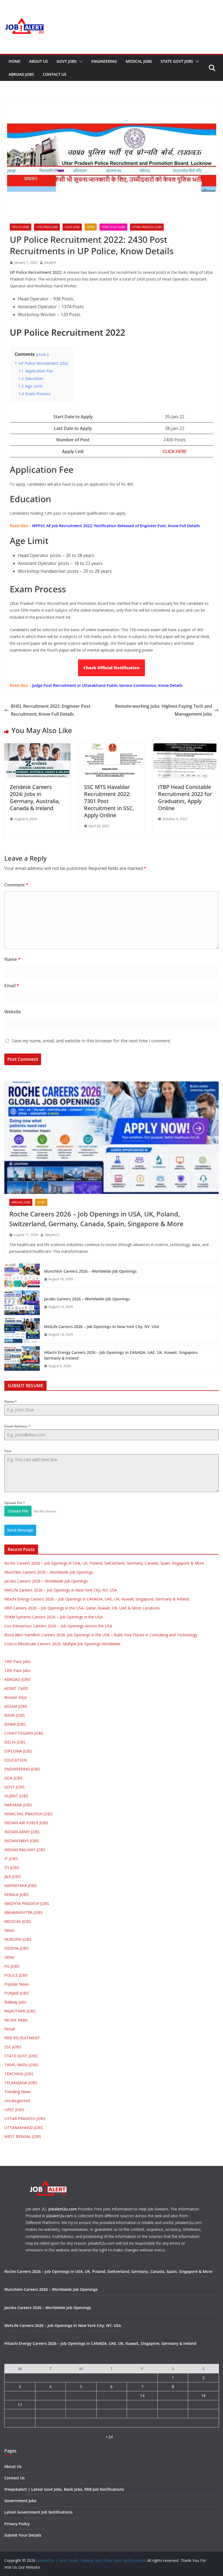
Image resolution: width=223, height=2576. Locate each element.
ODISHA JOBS (17, 1948)
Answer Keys (16, 1697)
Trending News (18, 2092)
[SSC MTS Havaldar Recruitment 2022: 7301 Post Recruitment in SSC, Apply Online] (112, 747)
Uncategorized (17, 2101)
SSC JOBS (13, 2047)
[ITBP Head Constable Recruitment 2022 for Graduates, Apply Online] (186, 747)
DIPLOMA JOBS (18, 1751)
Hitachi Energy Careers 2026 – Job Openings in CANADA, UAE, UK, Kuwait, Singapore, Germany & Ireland (121, 1355)
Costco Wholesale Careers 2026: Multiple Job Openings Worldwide (62, 1644)
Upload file (15, 1503)
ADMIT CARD (16, 1688)
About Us (38, 61)
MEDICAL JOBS (139, 61)
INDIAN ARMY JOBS (22, 1832)
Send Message (20, 1530)
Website (13, 1012)
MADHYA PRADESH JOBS (27, 1903)
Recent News (16, 2020)
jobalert (50, 262)
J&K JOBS (13, 1877)
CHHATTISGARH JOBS (24, 1733)
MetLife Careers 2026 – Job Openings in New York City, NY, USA (102, 1327)
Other (9, 1957)
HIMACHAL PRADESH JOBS (28, 1814)
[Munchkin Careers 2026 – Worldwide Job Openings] (22, 1275)
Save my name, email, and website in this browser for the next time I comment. (91, 1041)
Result (10, 2029)
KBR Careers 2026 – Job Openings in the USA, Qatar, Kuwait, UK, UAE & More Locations (82, 1608)
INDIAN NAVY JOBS (22, 1841)
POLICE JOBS (21, 227)
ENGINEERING (104, 61)
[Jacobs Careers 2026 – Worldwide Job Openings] (22, 1303)
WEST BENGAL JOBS (23, 2136)
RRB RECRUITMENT (22, 2038)
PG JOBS (12, 1966)
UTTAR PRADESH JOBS (147, 227)
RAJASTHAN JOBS (20, 2011)
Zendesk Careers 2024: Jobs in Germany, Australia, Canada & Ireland (35, 798)
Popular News (17, 1984)
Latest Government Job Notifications (38, 2512)
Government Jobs (20, 2501)
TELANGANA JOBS (21, 2083)
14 (142, 2396)
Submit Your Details (23, 2535)
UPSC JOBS (14, 2110)
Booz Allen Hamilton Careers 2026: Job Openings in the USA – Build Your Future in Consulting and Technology (101, 1635)
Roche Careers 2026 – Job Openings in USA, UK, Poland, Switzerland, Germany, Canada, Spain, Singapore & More (96, 1219)
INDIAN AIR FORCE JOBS (26, 1823)
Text (8, 1451)
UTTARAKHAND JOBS (24, 2127)
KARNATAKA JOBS (21, 1885)
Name (12, 959)
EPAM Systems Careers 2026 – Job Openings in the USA (53, 1617)
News (91, 227)
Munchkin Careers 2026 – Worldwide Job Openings (90, 1271)
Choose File (18, 1511)
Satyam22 (52, 1235)
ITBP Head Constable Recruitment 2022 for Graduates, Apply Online (185, 798)
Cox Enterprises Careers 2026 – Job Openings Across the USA (58, 1626)
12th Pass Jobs (47, 227)
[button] (80, 61)
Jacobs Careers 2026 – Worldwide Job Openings (87, 1299)
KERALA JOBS (16, 1894)
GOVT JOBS (67, 61)
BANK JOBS (15, 1715)
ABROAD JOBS (21, 74)
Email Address (17, 1426)
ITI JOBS (12, 1868)
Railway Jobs (15, 2002)
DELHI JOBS (15, 1742)
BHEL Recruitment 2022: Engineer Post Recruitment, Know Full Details (51, 710)
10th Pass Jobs (17, 1661)
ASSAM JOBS (16, 1706)
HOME (15, 61)
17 (20, 2405)
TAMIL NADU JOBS (21, 2065)
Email (12, 986)
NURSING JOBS (18, 1939)
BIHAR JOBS (15, 1724)
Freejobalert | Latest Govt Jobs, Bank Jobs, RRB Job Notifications (64, 2489)
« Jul (109, 2437)
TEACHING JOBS (19, 2074)
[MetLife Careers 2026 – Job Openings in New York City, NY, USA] (22, 1331)
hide (43, 354)
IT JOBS (11, 1859)
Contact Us (55, 74)
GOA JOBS (13, 1778)
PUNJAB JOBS (17, 1993)
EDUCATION (16, 1760)
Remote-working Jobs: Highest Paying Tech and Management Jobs (164, 710)
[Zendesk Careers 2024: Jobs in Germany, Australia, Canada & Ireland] (37, 747)
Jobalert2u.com (63, 2209)
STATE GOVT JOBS (177, 61)
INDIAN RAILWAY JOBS (25, 1850)
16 (203, 2396)
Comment (16, 885)
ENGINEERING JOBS (22, 1769)
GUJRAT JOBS (16, 1796)
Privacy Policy (17, 2524)
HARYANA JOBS (18, 1805)
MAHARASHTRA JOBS (24, 1912)
